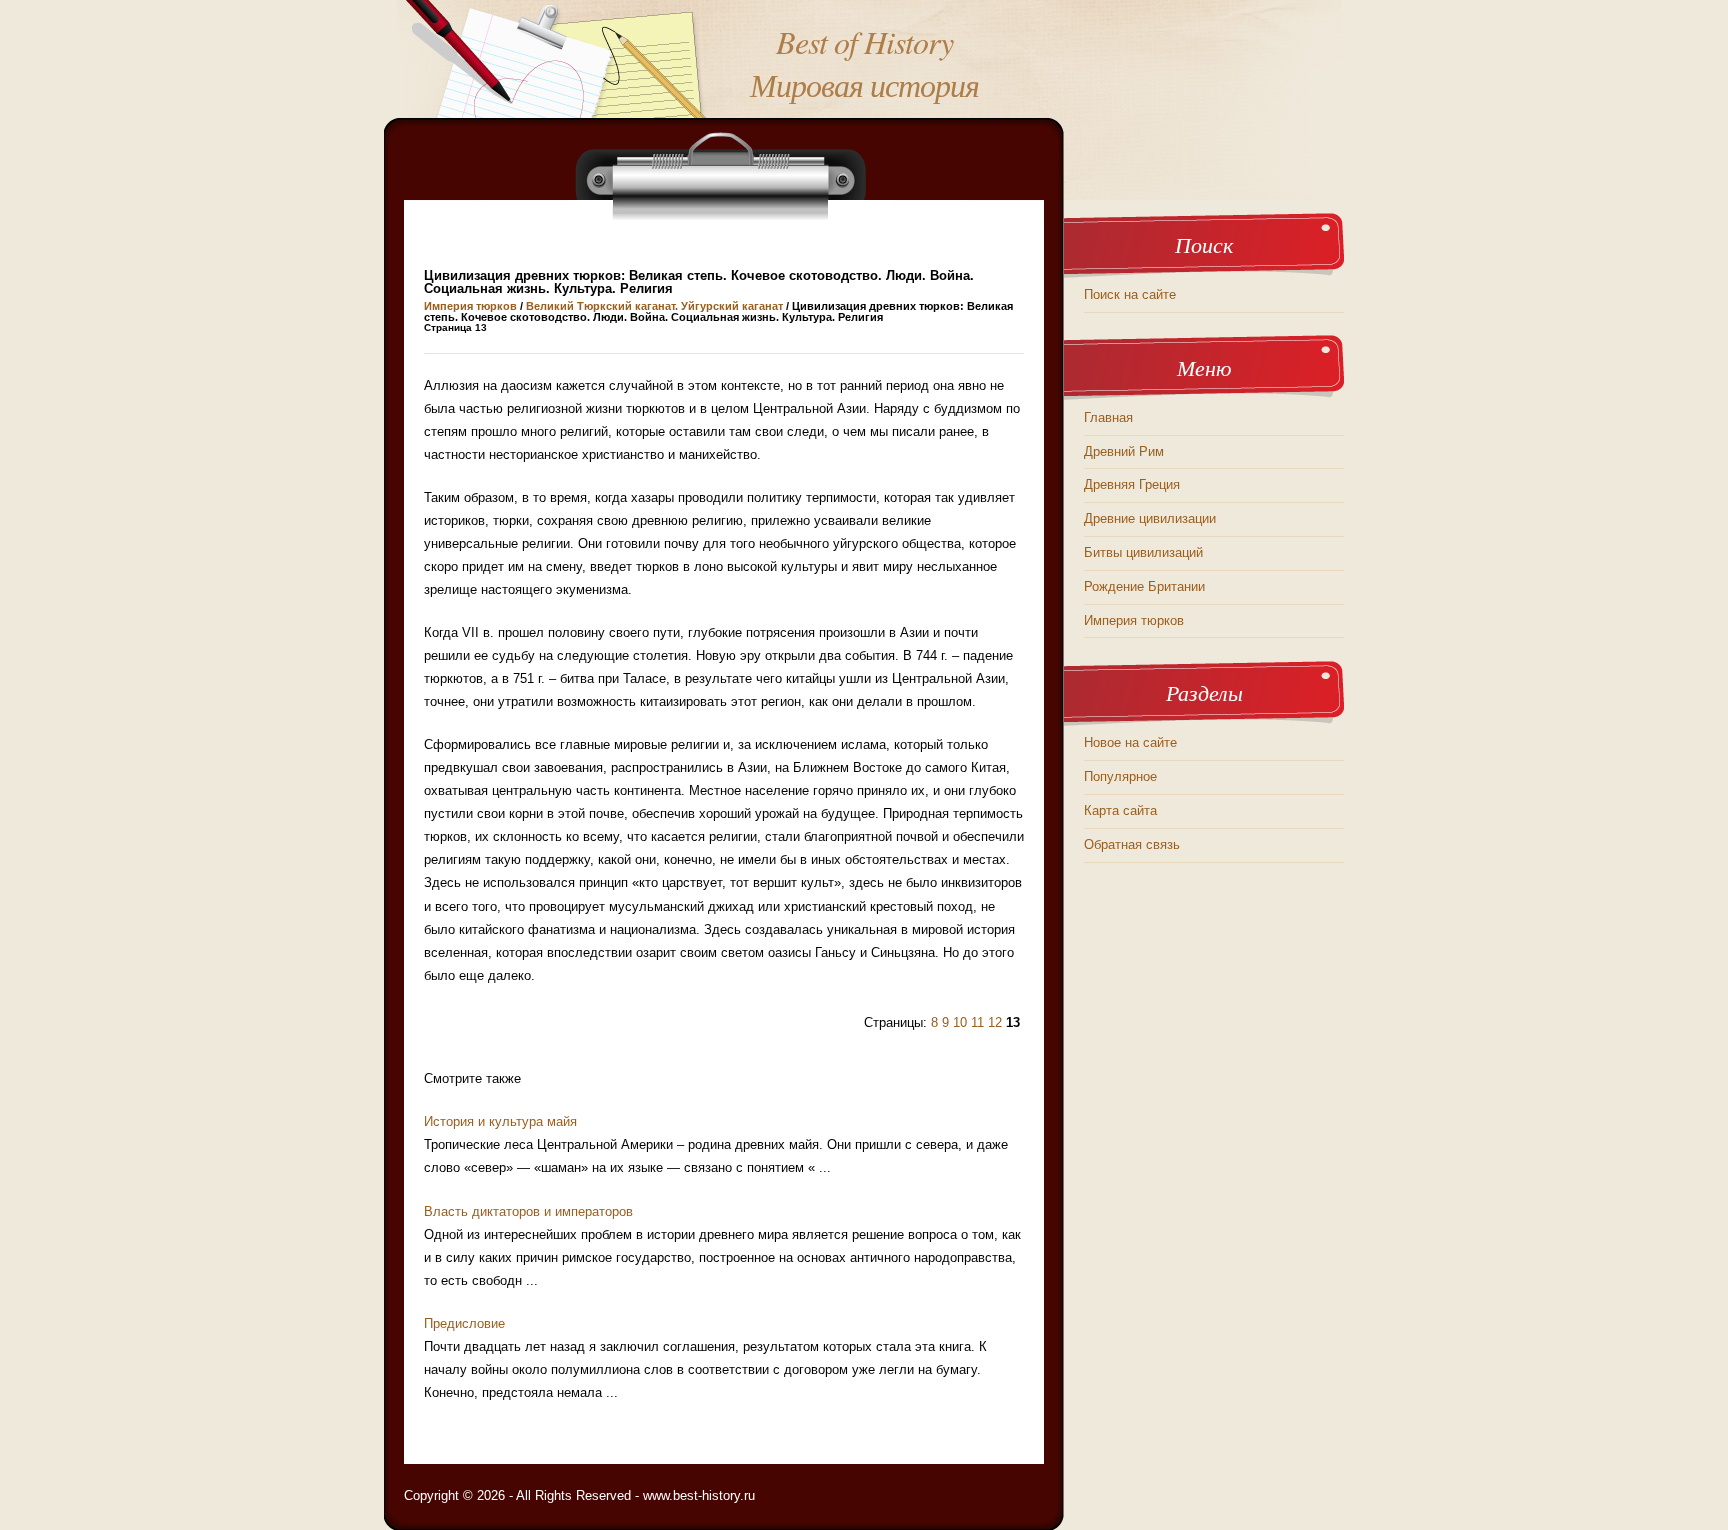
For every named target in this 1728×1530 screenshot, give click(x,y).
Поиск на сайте (1130, 294)
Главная (1108, 417)
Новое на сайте (1130, 742)
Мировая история (864, 84)
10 (960, 1022)
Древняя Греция (1132, 484)
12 (995, 1022)
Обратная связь (1132, 844)
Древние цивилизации (1150, 518)
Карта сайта (1120, 810)
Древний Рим (1124, 451)
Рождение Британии (1144, 586)
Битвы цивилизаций (1143, 552)
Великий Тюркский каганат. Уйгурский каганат (654, 306)
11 (977, 1022)
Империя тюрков (470, 306)
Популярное (1120, 776)
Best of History (864, 41)
